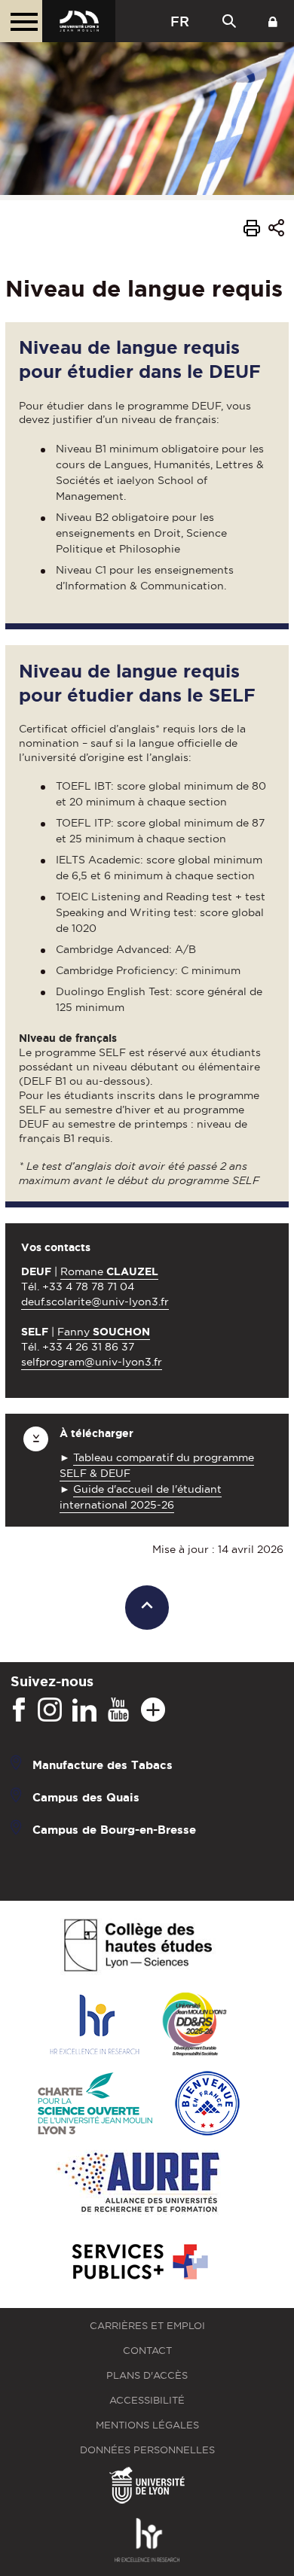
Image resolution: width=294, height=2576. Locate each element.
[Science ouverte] (95, 2104)
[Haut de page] (147, 1608)
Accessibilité (147, 2400)
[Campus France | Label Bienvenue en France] (207, 2104)
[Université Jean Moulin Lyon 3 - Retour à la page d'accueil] (79, 21)
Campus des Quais (86, 1797)
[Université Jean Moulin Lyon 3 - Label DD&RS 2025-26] (195, 2025)
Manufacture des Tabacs (103, 1765)
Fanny (104, 1332)
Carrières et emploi (147, 2326)
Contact (147, 2351)
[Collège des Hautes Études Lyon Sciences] (138, 1946)
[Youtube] (118, 1710)
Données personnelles (147, 2450)
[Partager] (276, 231)
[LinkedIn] (84, 1710)
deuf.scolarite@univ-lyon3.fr (95, 1302)
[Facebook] (19, 1710)
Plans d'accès (147, 2375)
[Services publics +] (138, 2262)
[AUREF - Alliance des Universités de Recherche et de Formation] (138, 2183)
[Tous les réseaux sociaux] (153, 1710)
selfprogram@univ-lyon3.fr (92, 1362)
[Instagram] (50, 1710)
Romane (109, 1271)
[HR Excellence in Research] (94, 2025)
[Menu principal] (21, 21)
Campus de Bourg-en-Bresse (114, 1830)
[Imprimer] (252, 230)
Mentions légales (147, 2425)
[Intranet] (273, 21)
